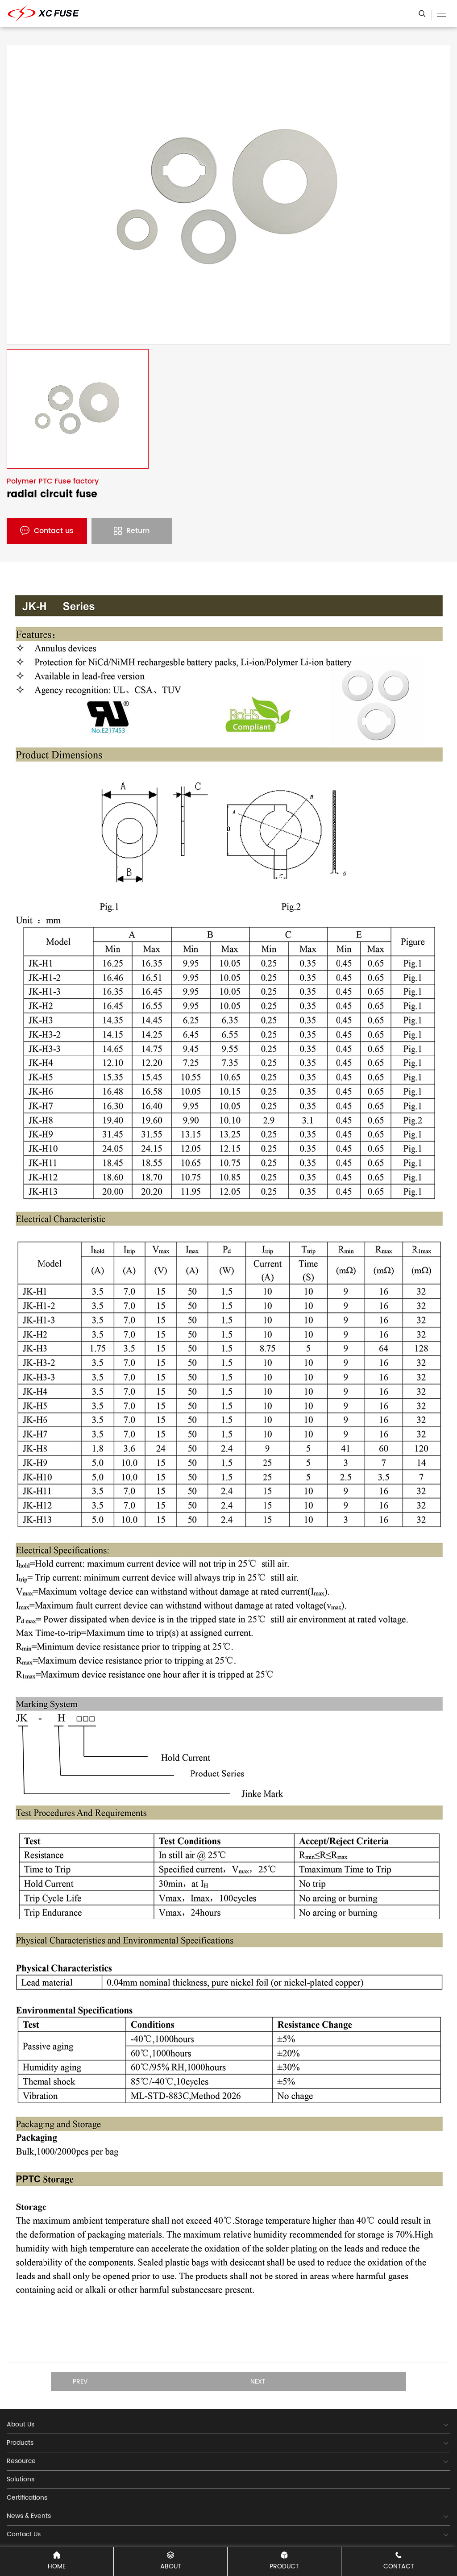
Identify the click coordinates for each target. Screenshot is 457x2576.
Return (138, 531)
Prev (80, 2382)
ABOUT (171, 2566)
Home (57, 2566)
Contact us (54, 531)
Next (258, 2382)
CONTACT (399, 2566)
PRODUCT (284, 2566)
